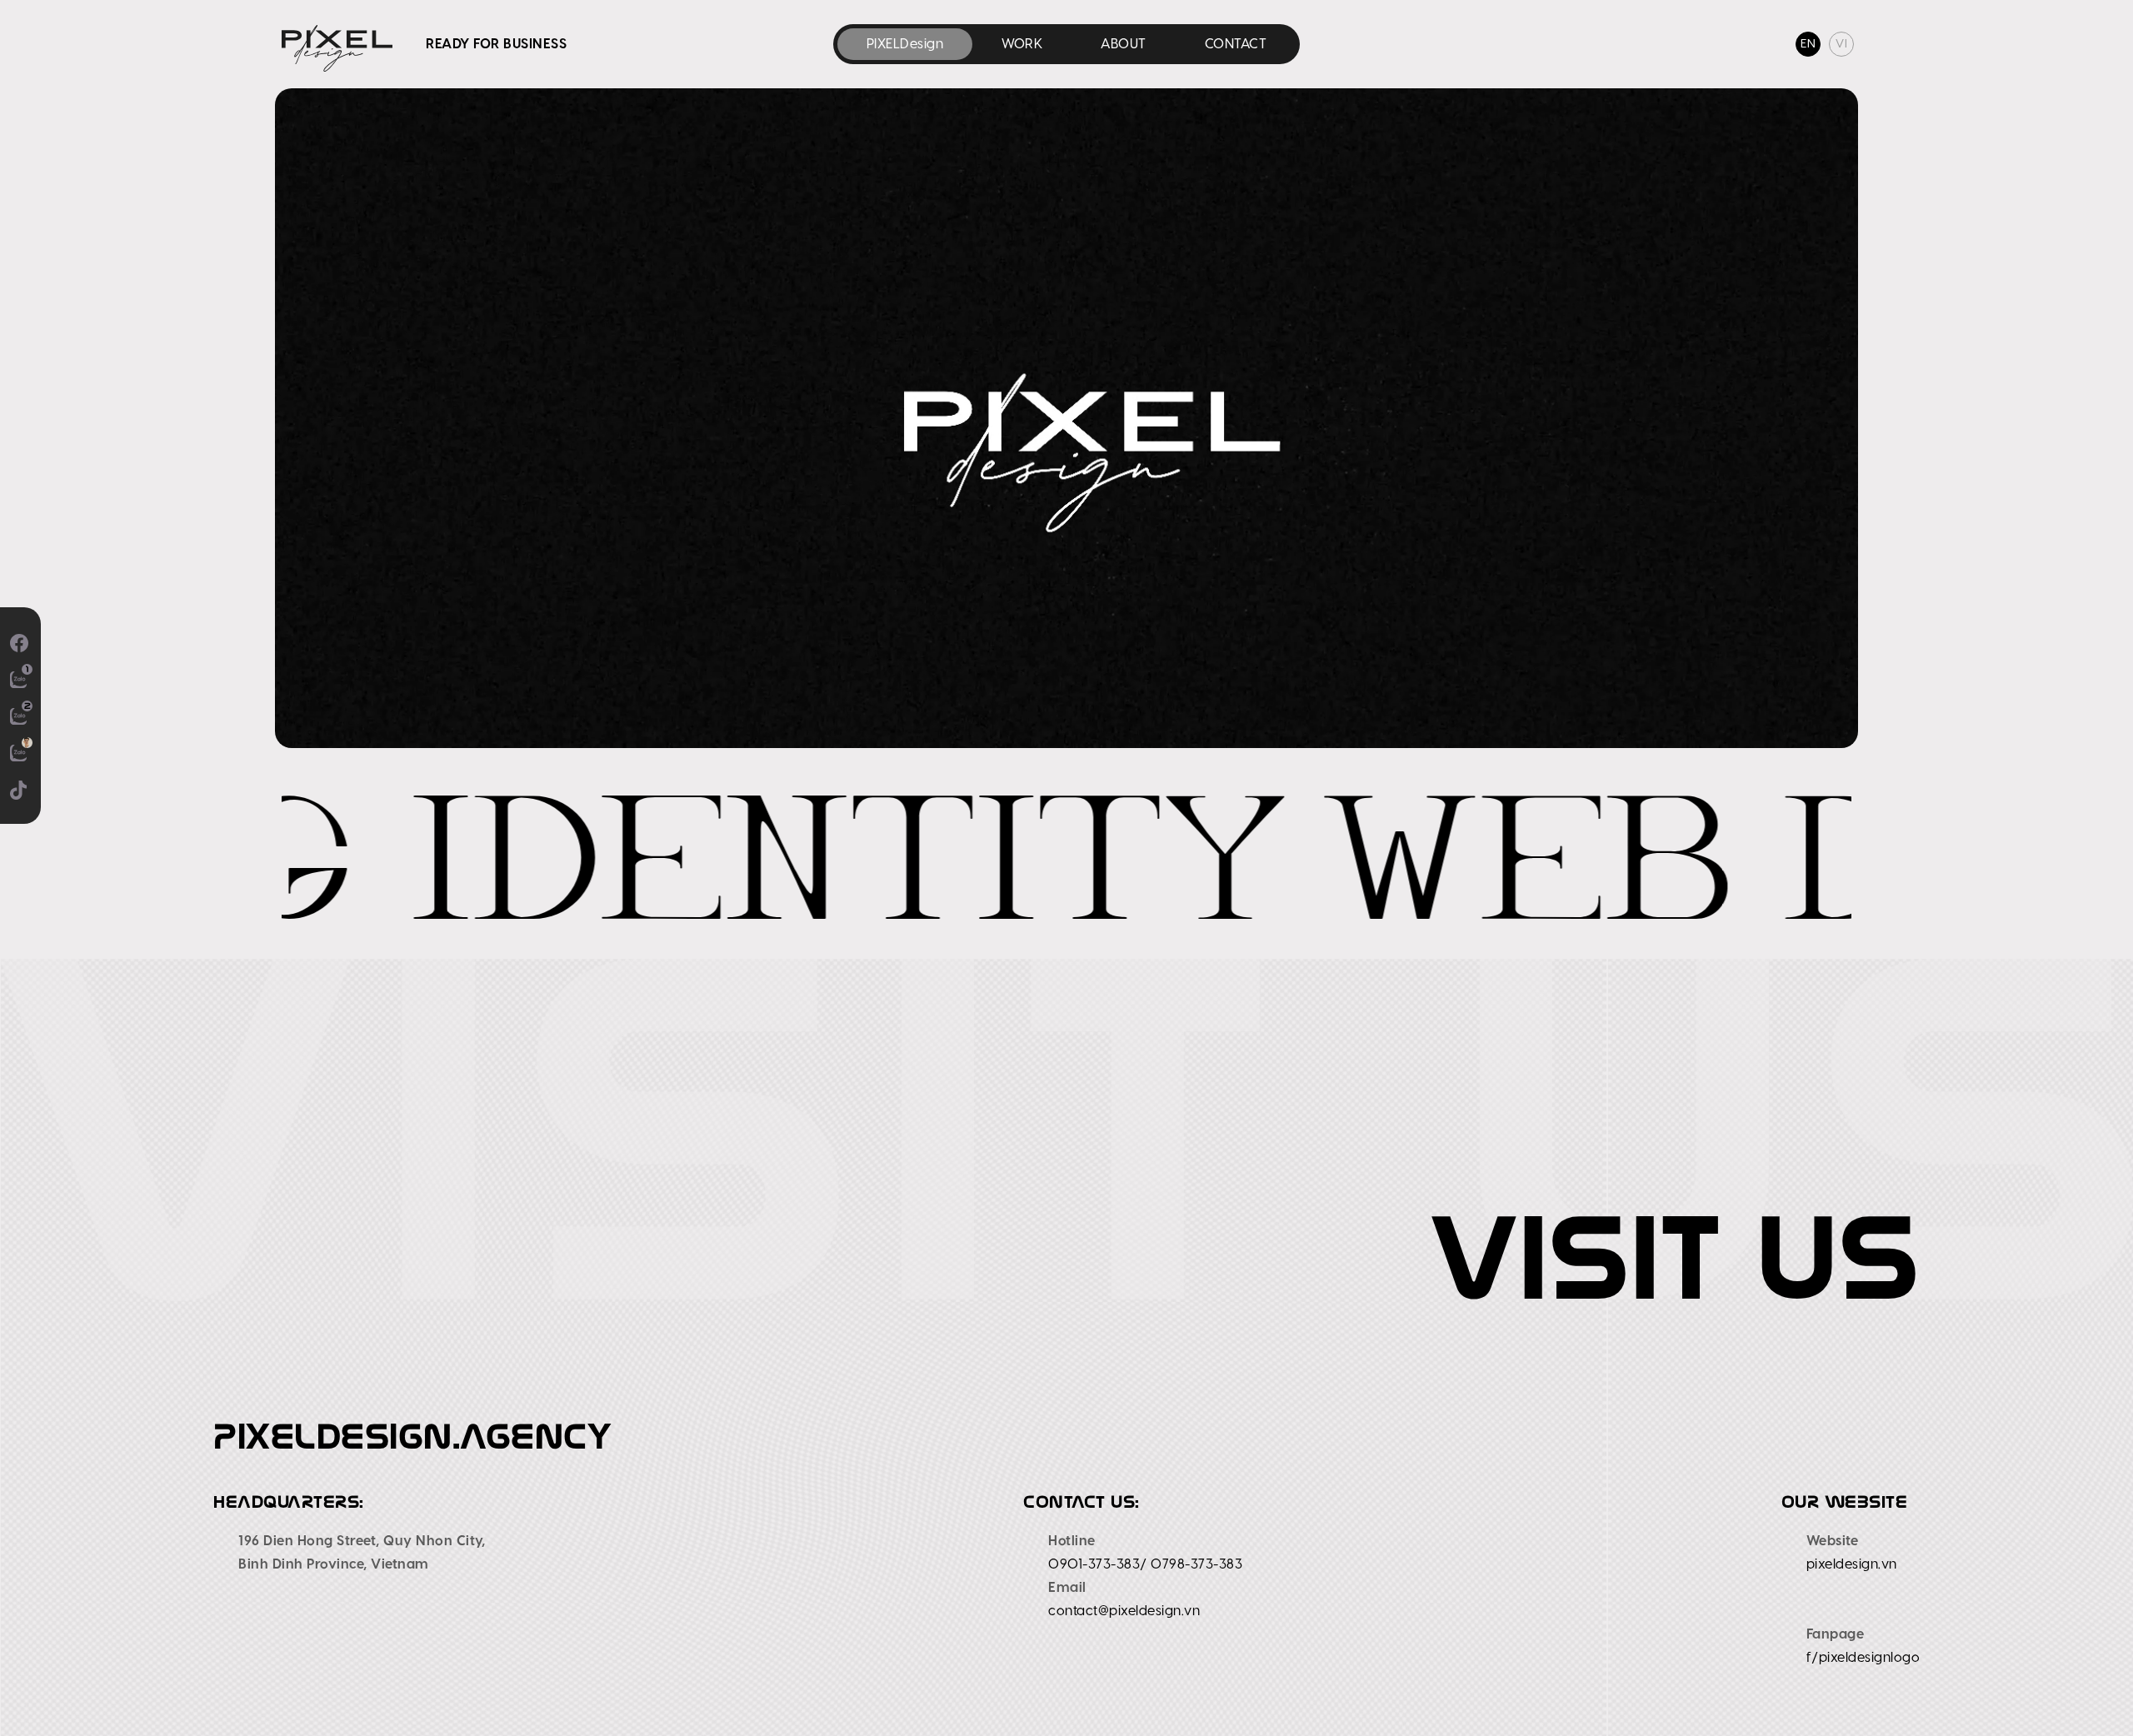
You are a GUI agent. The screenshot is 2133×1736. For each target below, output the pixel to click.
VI (1841, 44)
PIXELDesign (905, 44)
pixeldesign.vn (1852, 1564)
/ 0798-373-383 (1191, 1564)
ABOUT (1124, 44)
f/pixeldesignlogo (1863, 1658)
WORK (1022, 44)
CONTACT (1236, 44)
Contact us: (1081, 1502)
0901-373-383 (1094, 1564)
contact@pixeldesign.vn (1124, 1611)
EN (1808, 44)
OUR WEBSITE (1845, 1502)
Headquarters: (289, 1502)
